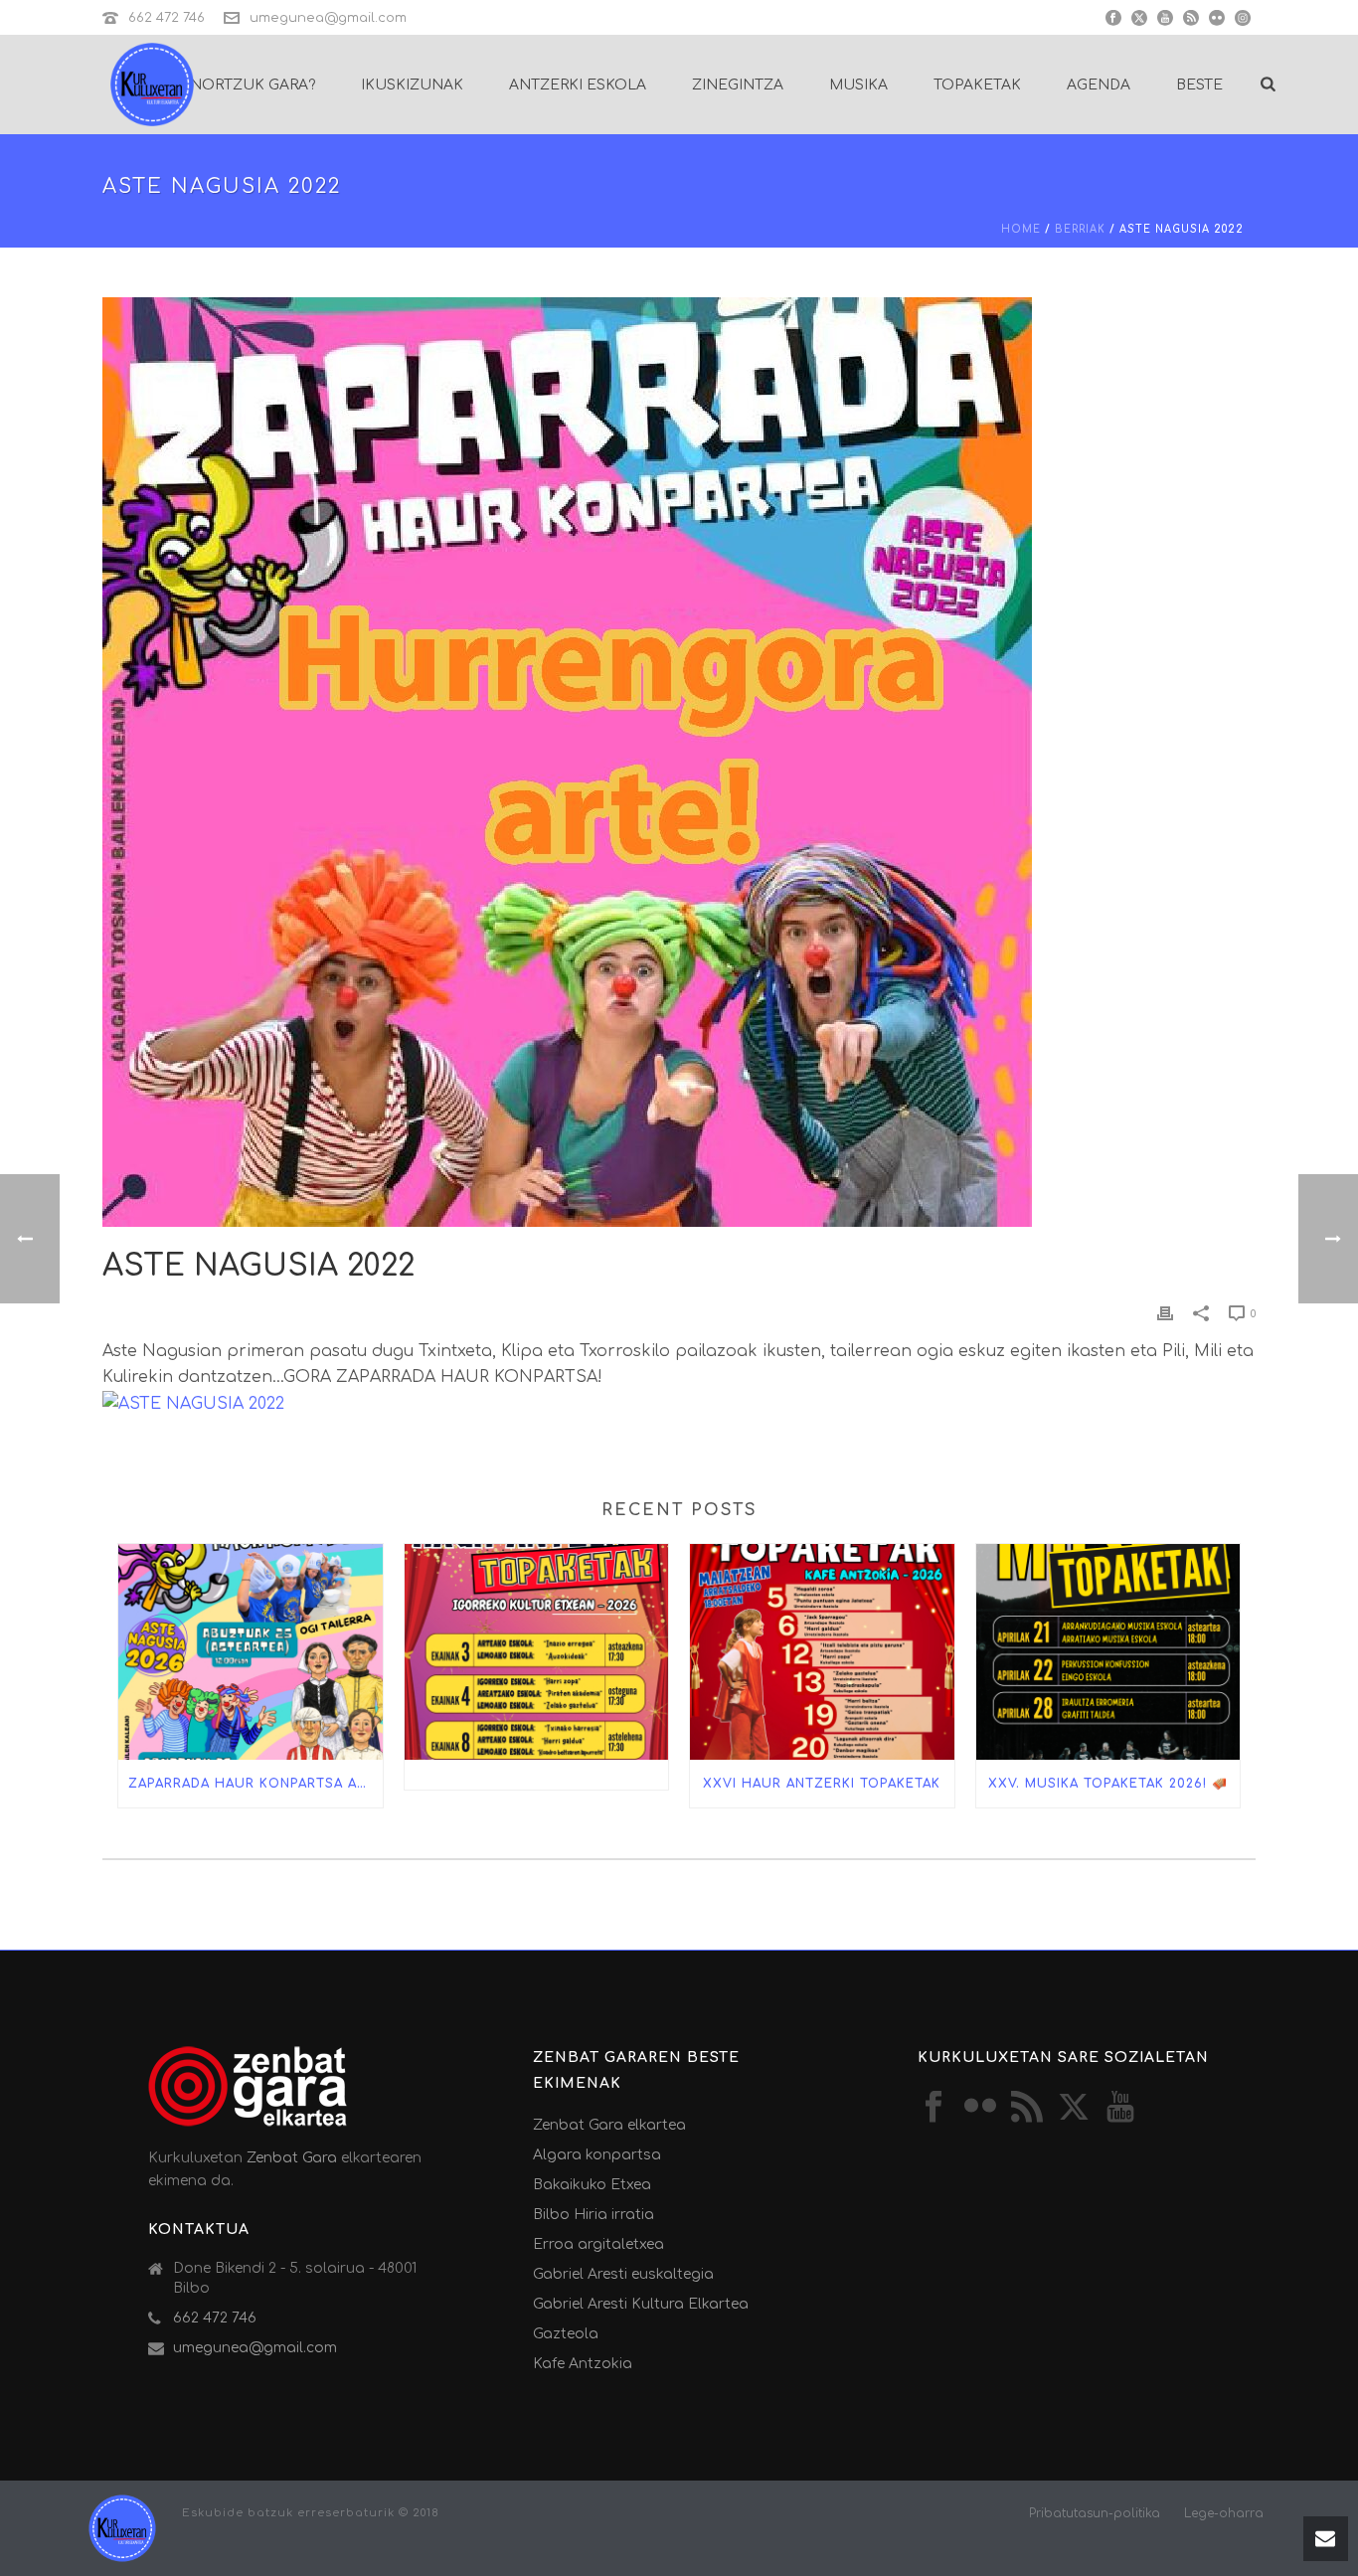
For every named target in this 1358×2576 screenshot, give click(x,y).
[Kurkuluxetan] (122, 2528)
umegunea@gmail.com (328, 18)
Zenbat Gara (292, 2158)
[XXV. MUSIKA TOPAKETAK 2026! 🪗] (1108, 1651)
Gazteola (566, 2334)
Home (1021, 229)
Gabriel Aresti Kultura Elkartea (641, 2304)
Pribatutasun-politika (1095, 2513)
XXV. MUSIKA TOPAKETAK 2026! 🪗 (1108, 1784)
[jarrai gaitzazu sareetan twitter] (1074, 2108)
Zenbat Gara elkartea (609, 2125)
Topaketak (977, 85)
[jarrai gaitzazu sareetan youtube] (1120, 2108)
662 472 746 (167, 18)
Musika (858, 85)
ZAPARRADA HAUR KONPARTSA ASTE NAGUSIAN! (255, 1784)
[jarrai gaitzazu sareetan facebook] (934, 2108)
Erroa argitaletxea (598, 2244)
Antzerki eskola (578, 85)
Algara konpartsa (597, 2155)
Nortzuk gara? (253, 85)
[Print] (1165, 1313)
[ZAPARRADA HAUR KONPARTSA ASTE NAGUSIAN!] (251, 1651)
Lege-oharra (1224, 2513)
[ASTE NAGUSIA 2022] (679, 762)
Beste (1199, 85)
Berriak (1080, 229)
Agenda (1099, 85)
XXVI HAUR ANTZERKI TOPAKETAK (822, 1784)
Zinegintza (738, 85)
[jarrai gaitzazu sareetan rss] (1027, 2108)
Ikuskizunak (412, 85)
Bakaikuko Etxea (592, 2185)
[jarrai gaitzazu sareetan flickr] (980, 2108)
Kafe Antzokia (583, 2364)
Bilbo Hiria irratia (594, 2215)
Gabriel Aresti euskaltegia (623, 2274)
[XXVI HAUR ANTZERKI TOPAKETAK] (822, 1651)
